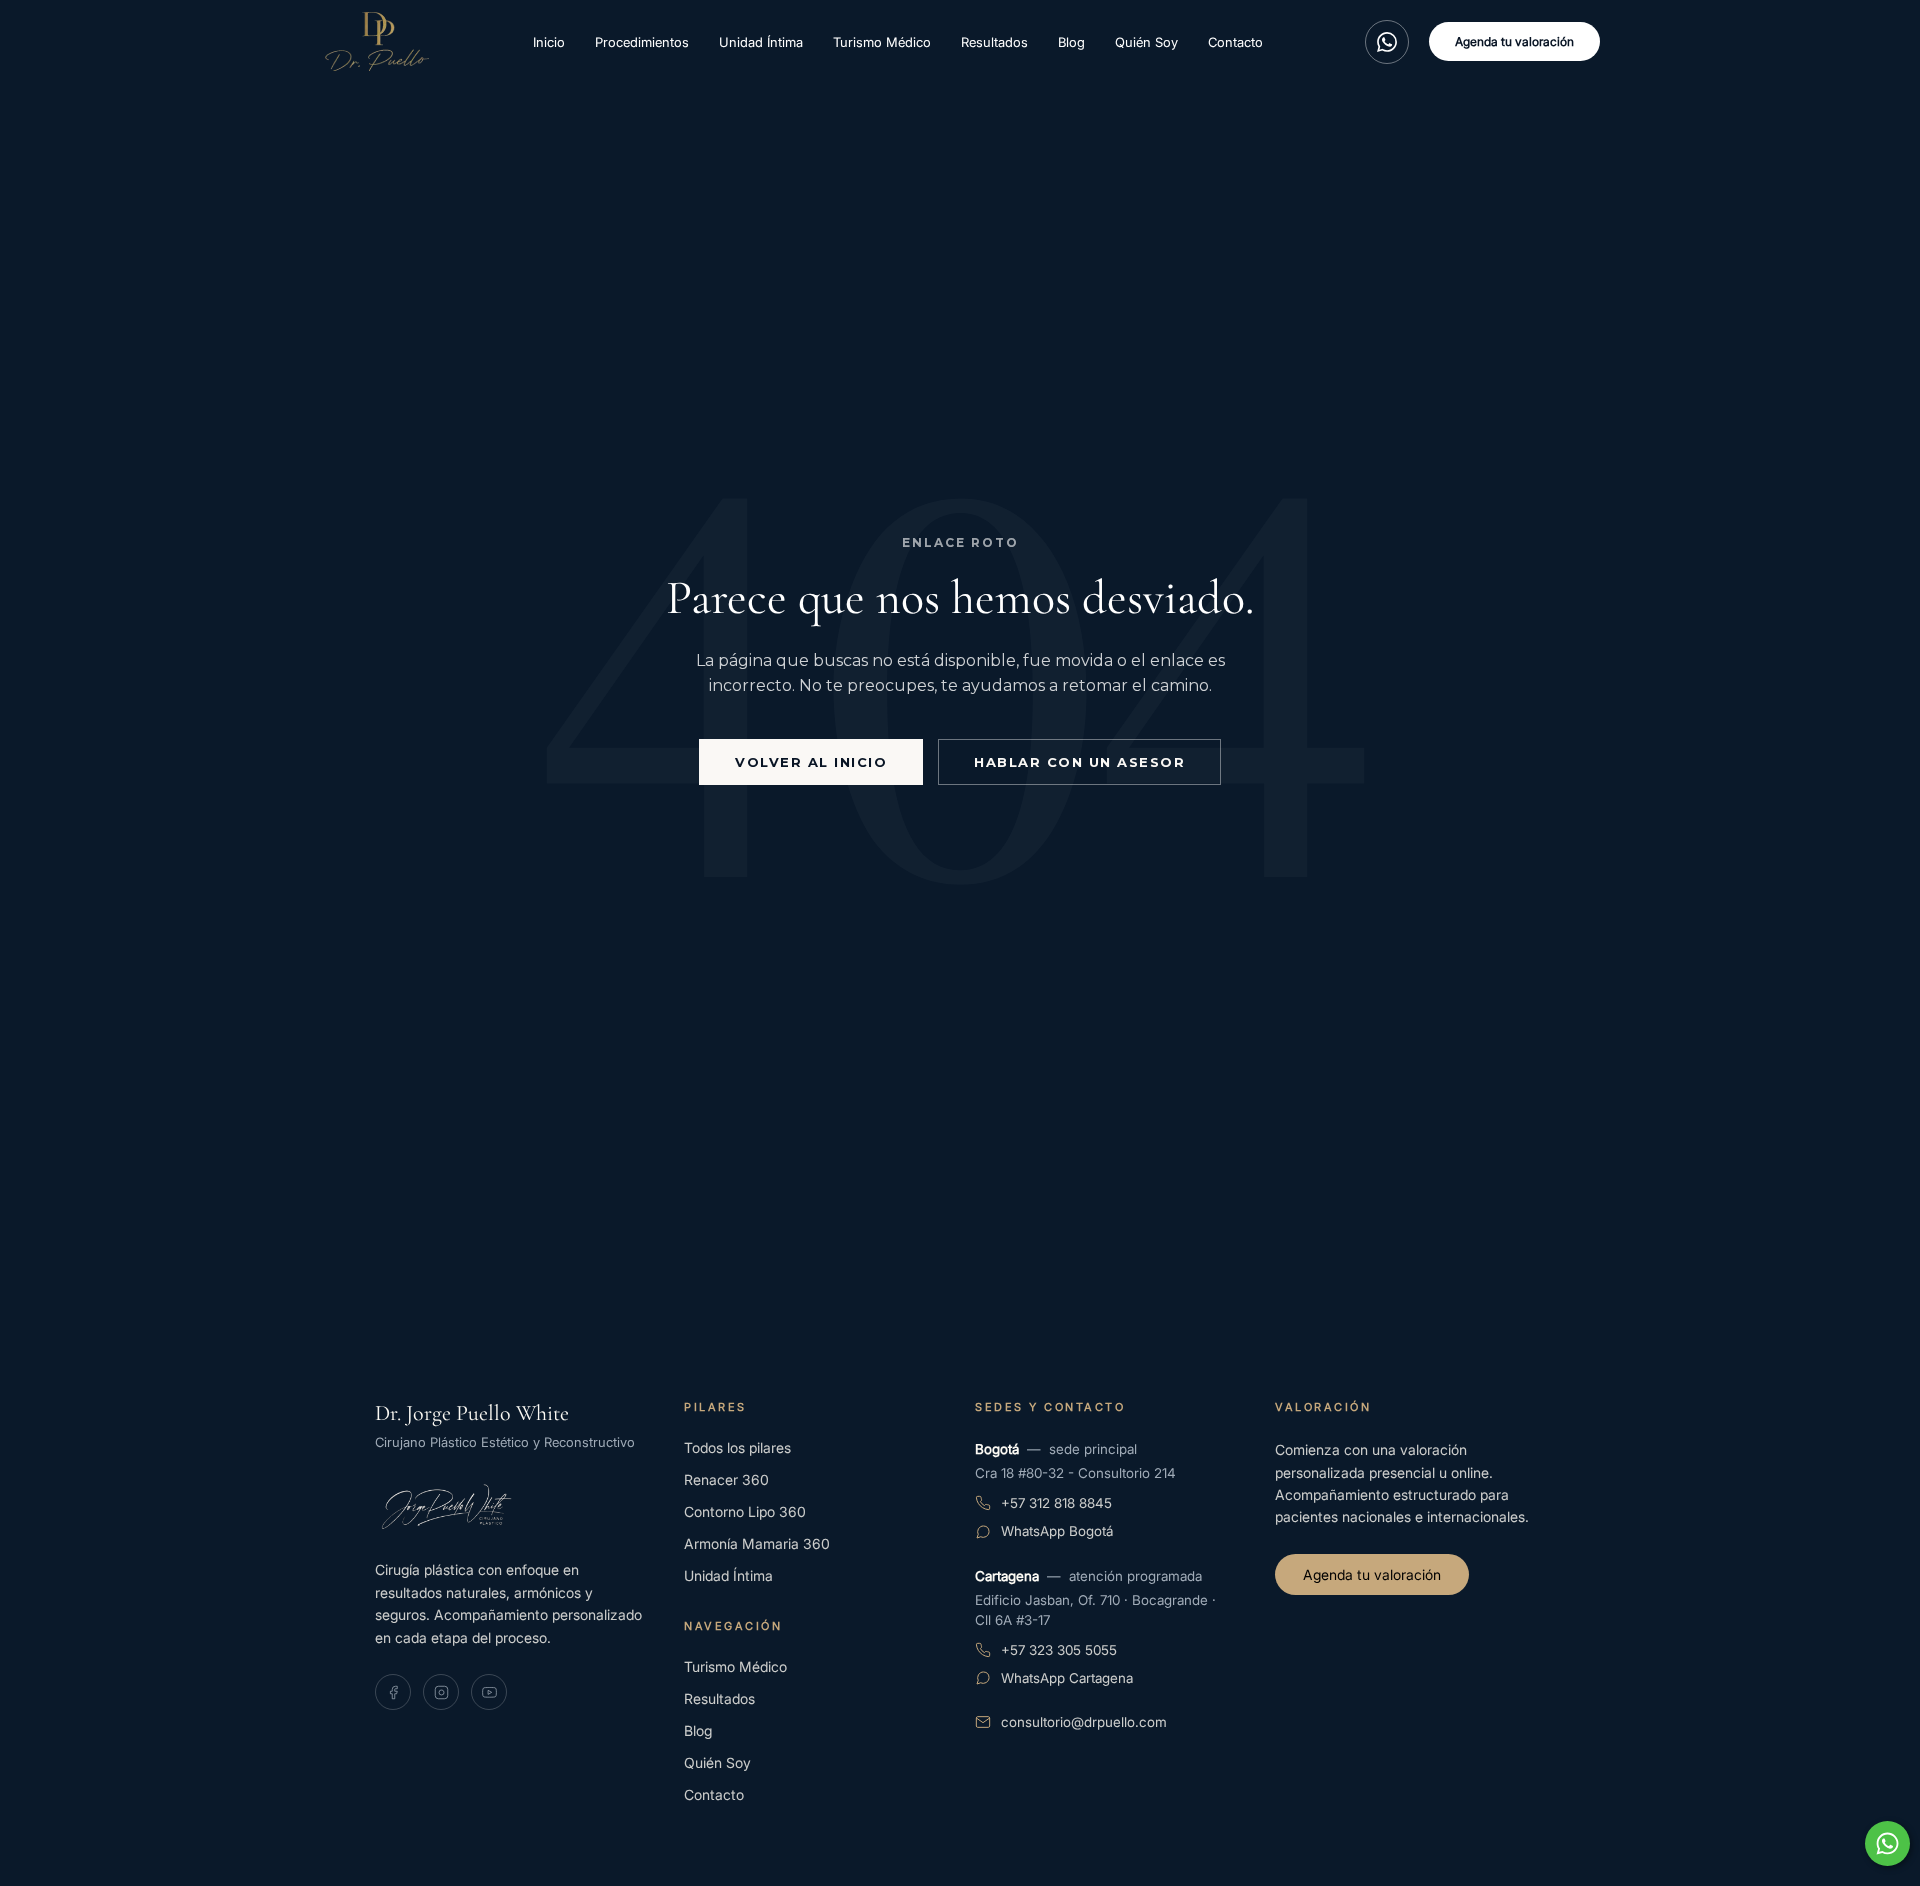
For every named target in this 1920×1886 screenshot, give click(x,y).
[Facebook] (393, 1692)
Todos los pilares (737, 1447)
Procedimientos (642, 42)
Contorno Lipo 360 (745, 1511)
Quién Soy (1146, 42)
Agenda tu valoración (1514, 41)
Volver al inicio (811, 762)
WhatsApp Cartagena (1067, 1678)
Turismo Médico (882, 42)
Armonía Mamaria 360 (757, 1543)
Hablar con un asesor (1079, 762)
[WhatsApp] (1387, 42)
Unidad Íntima (761, 42)
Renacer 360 (726, 1479)
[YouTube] (489, 1692)
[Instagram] (441, 1692)
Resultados (994, 42)
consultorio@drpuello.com (1084, 1722)
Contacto (1235, 42)
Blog (1071, 42)
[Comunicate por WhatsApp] (1887, 1843)
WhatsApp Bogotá (1057, 1531)
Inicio (549, 42)
